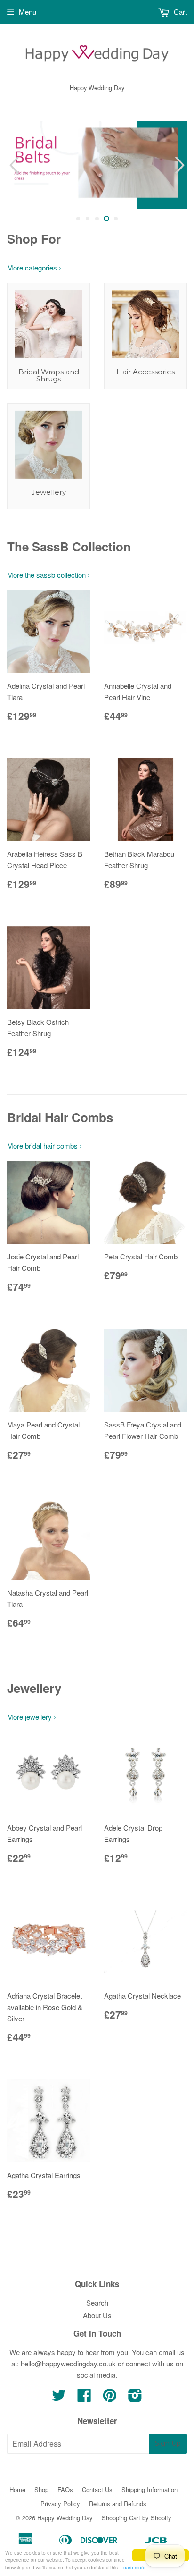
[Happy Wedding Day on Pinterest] (110, 2398)
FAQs (65, 2489)
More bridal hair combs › (44, 1145)
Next (181, 165)
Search (97, 2302)
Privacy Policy (60, 2504)
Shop (41, 2489)
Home (17, 2489)
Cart (179, 12)
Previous (13, 165)
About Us (97, 2315)
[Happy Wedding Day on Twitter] (59, 2398)
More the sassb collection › (48, 575)
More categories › (34, 267)
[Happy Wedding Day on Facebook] (84, 2398)
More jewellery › (32, 1717)
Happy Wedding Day (65, 2518)
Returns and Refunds (118, 2504)
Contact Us (97, 2489)
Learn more (133, 2567)
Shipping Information (150, 2489)
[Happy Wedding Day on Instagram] (135, 2398)
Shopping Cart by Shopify (137, 2518)
